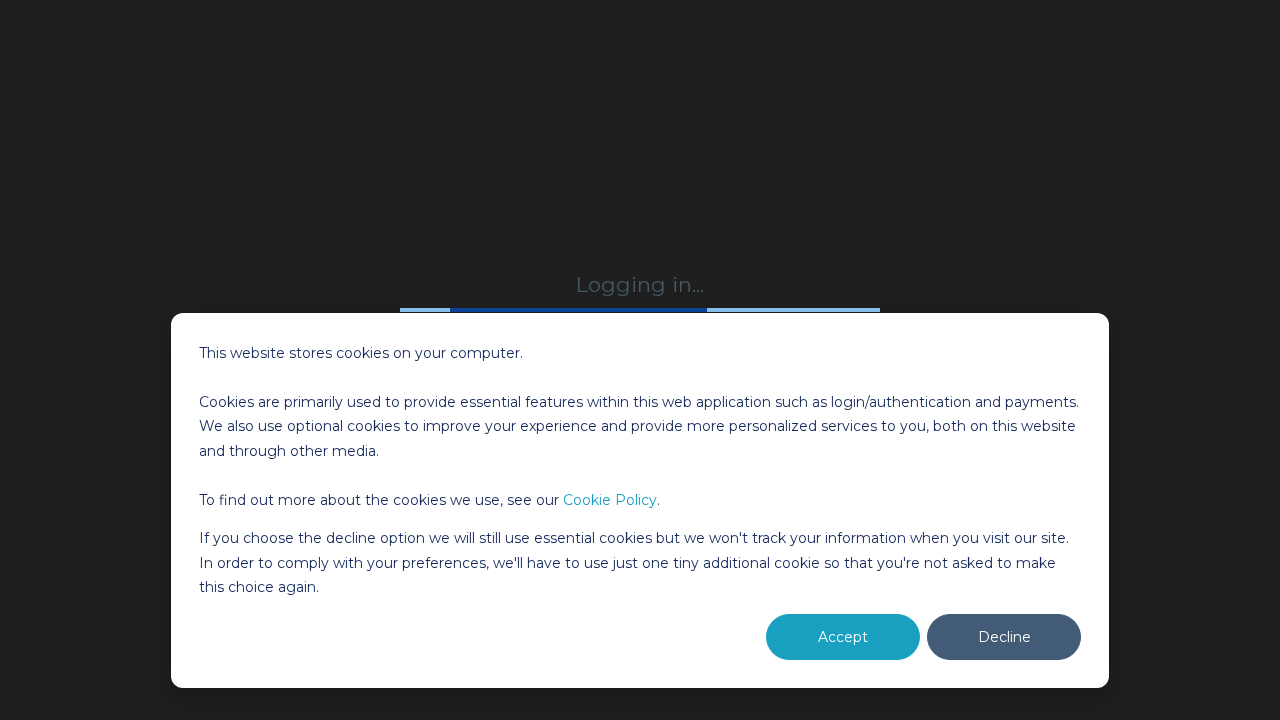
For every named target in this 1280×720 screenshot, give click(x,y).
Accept (843, 637)
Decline (1004, 637)
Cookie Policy (610, 500)
